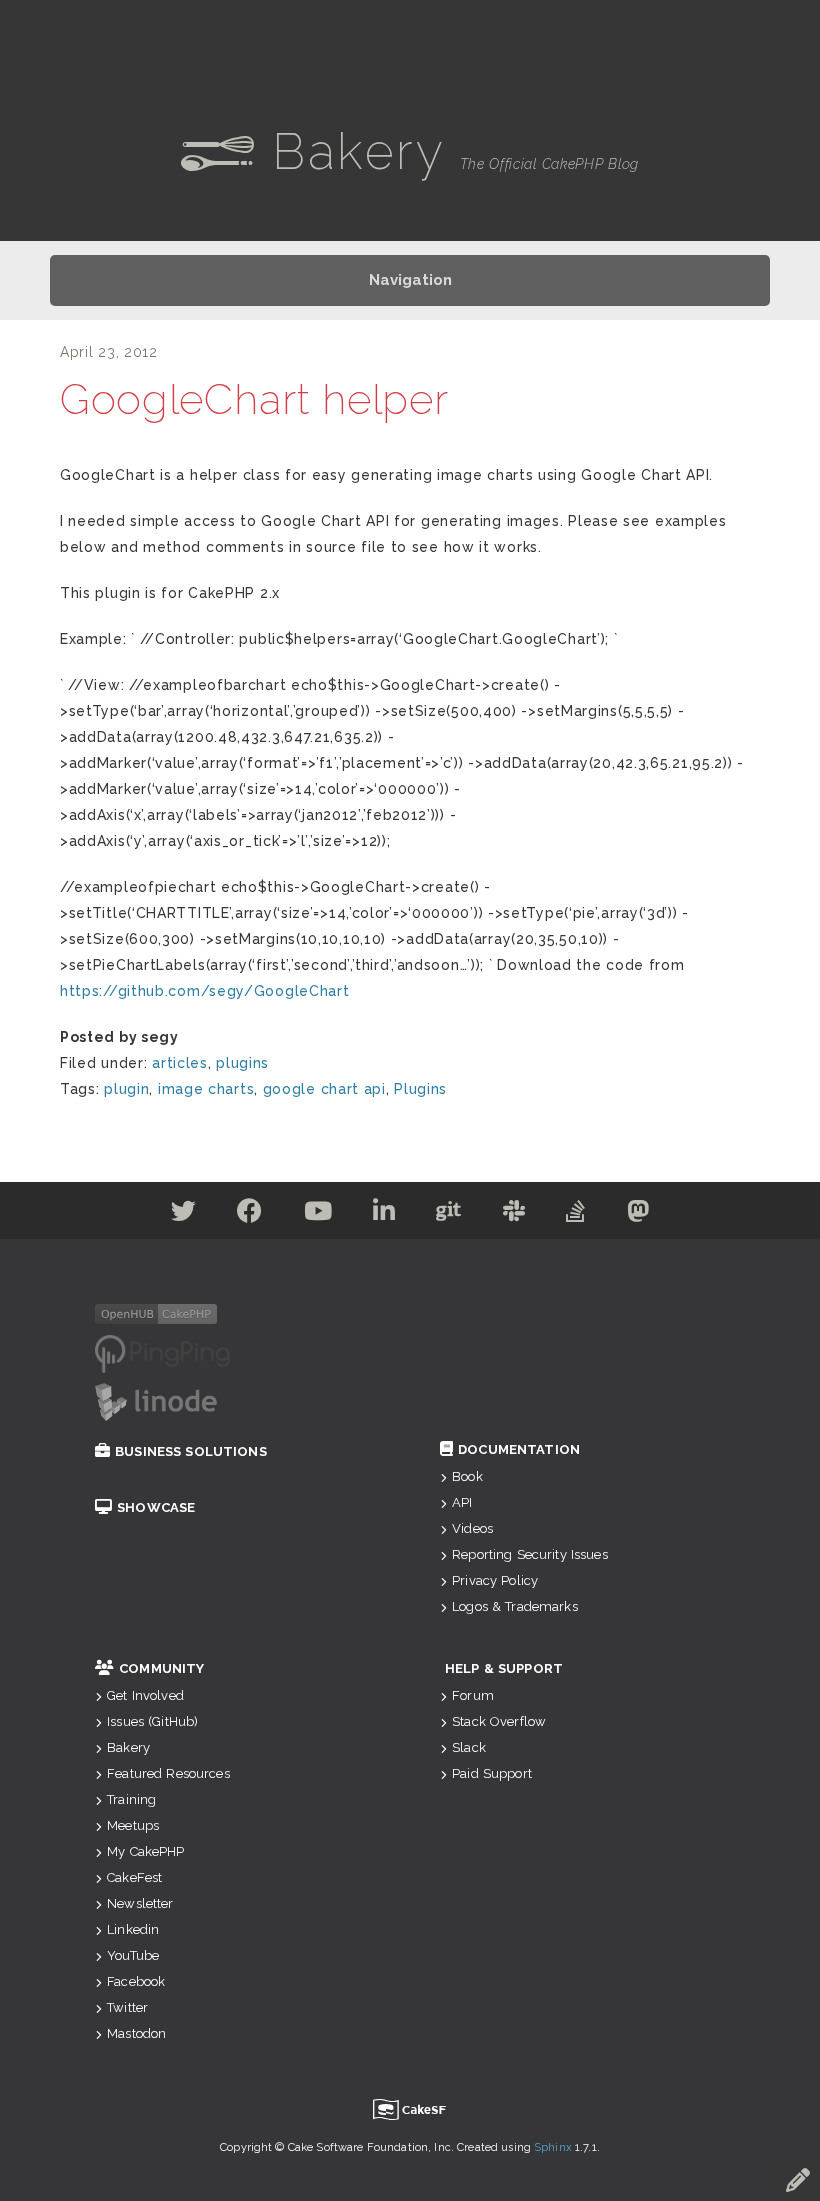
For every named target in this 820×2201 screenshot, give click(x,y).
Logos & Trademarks (515, 1606)
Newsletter (140, 1903)
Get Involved (145, 1695)
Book (467, 1476)
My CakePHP (145, 1851)
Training (131, 1799)
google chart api (324, 1089)
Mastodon (136, 2033)
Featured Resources (168, 1773)
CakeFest (134, 1877)
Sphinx (553, 2147)
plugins (242, 1063)
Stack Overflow (499, 1721)
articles (180, 1063)
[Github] (449, 1215)
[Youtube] (318, 1215)
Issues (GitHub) (152, 1721)
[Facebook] (250, 1215)
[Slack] (514, 1215)
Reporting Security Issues (530, 1554)
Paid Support (492, 1773)
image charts (206, 1089)
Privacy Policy (495, 1580)
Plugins (420, 1089)
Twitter (127, 2007)
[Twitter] (184, 1215)
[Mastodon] (638, 1215)
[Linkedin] (384, 1215)
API (462, 1502)
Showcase (156, 1507)
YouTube (133, 1955)
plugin (126, 1089)
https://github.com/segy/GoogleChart (205, 991)
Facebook (136, 1981)
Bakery (128, 1747)
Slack (469, 1747)
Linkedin (133, 1929)
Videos (472, 1528)
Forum (473, 1695)
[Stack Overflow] (576, 1215)
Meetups (133, 1825)
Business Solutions (191, 1451)
